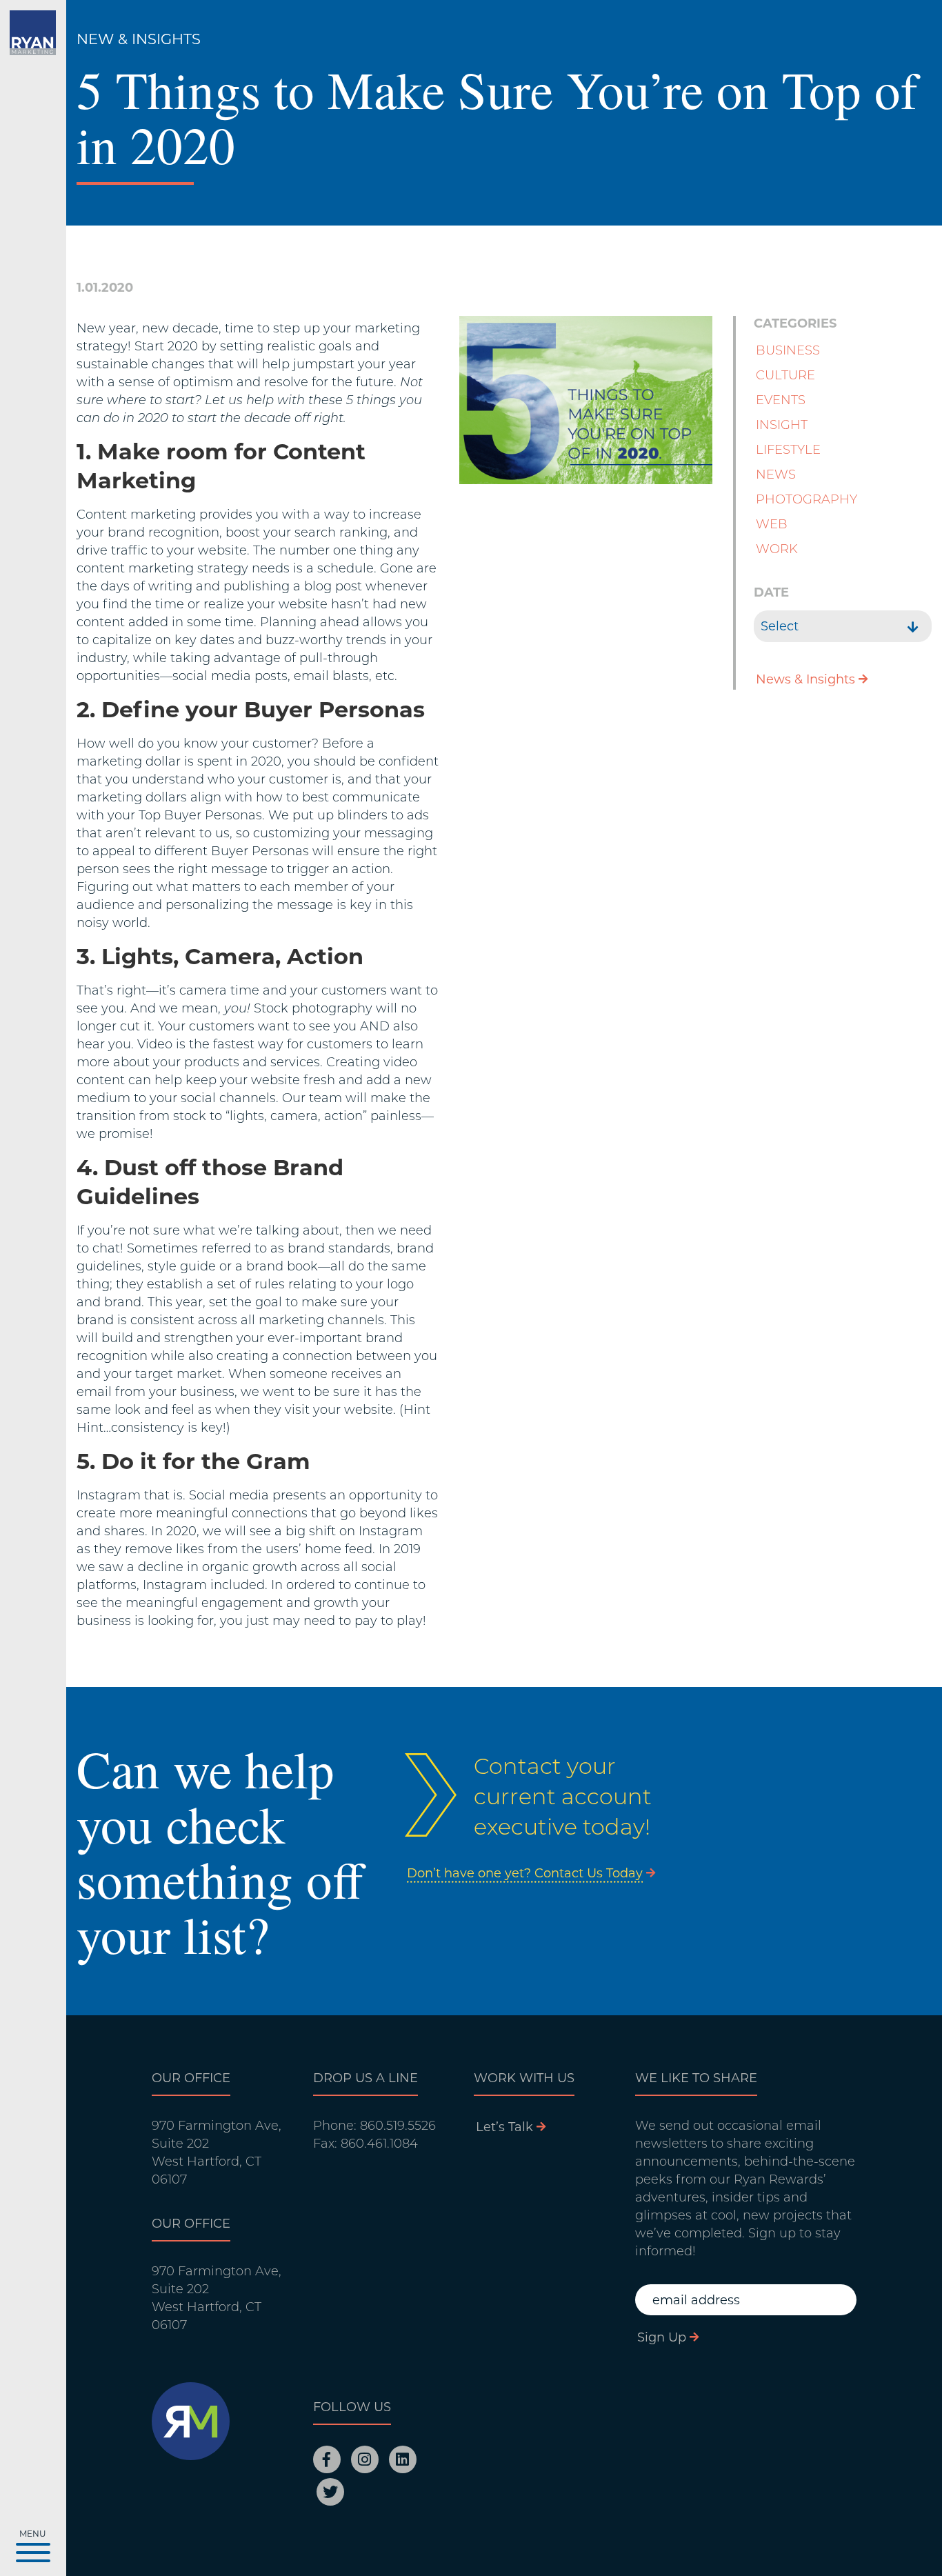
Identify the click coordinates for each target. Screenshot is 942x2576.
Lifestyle (788, 450)
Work (777, 549)
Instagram (365, 2459)
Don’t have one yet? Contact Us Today (525, 1873)
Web (772, 524)
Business (788, 350)
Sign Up (662, 2337)
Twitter (330, 2492)
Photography (806, 499)
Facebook (327, 2459)
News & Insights (805, 679)
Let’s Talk (504, 2127)
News (776, 475)
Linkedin (403, 2459)
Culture (785, 375)
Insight (782, 425)
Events (781, 400)
